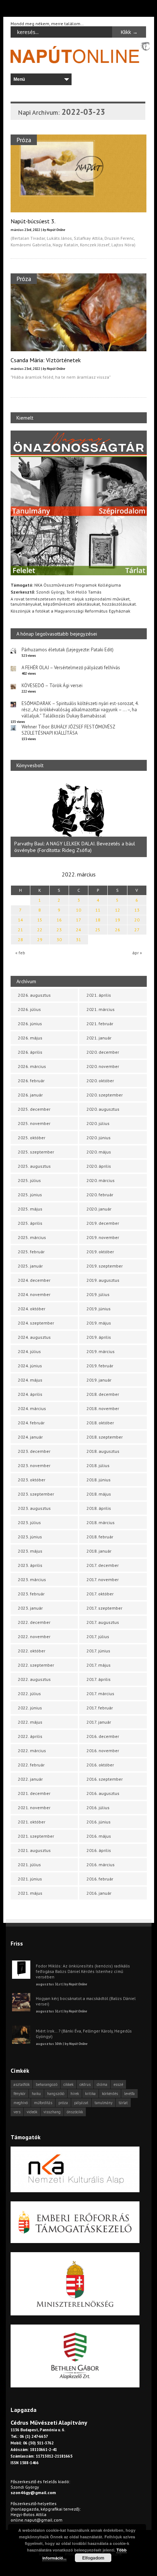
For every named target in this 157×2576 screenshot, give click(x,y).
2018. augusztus (103, 1451)
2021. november (34, 1808)
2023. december (34, 1451)
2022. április (30, 1736)
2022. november (34, 1636)
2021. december (34, 1793)
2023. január (30, 1608)
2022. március (32, 1751)
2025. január (30, 1266)
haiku (36, 2094)
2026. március (32, 1066)
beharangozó (47, 2084)
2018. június (99, 1480)
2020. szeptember (105, 1095)
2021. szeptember (36, 1836)
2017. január (99, 1722)
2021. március (101, 1009)
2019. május (99, 1323)
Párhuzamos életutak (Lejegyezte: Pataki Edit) (68, 650)
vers (17, 2112)
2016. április (99, 1850)
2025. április (30, 1223)
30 (59, 940)
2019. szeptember (105, 1266)
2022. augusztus (34, 1679)
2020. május (99, 1152)
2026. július (29, 1009)
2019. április (99, 1337)
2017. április (99, 1679)
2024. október (32, 1309)
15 (40, 920)
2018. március (101, 1522)
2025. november (34, 1123)
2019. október (100, 1252)
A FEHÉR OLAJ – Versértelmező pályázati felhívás (71, 668)
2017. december (103, 1565)
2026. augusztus (34, 995)
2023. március (32, 1579)
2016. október (100, 1765)
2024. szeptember (36, 1323)
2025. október (32, 1138)
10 (78, 910)
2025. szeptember (36, 1152)
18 (98, 920)
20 (137, 920)
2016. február (100, 1879)
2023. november (34, 1465)
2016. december (103, 1736)
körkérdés (110, 2094)
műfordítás (43, 2103)
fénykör (20, 2094)
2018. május (99, 1494)
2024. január (30, 1437)
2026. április (30, 1052)
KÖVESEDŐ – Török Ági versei (52, 685)
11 (98, 910)
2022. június (30, 1708)
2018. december (103, 1394)
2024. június (30, 1366)
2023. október (32, 1480)
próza (63, 2103)
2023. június (30, 1537)
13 (137, 910)
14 (20, 920)
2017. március (100, 1694)
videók (32, 2112)
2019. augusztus (103, 1280)
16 (59, 920)
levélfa (129, 2094)
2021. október (32, 1822)
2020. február (100, 1195)
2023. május (30, 1551)
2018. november (103, 1408)
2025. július (29, 1180)
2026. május (30, 1038)
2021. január (99, 1038)
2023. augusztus (34, 1508)
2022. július (29, 1694)
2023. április (30, 1565)
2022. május (30, 1722)
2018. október (100, 1423)
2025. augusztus (34, 1166)
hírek (75, 2094)
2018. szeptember (105, 1437)
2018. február (100, 1537)
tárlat (123, 2103)
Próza (24, 140)
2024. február (31, 1423)
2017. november (103, 1579)
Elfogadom (93, 2558)
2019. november (103, 1237)
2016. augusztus (103, 1793)
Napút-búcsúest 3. (33, 221)
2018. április (99, 1508)
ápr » (137, 953)
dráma (102, 2084)
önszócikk (75, 2112)
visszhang (52, 2112)
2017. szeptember (104, 1608)
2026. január (30, 1095)
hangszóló (56, 2094)
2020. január (99, 1209)
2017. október (100, 1594)
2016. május (99, 1836)
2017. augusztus (103, 1622)
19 (118, 920)
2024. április (30, 1394)
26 (118, 930)
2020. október (100, 1081)
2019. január (99, 1380)
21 (20, 930)
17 (78, 920)
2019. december (103, 1223)
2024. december (34, 1280)
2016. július (98, 1808)
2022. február (31, 1765)
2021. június (30, 1879)
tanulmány (104, 2103)
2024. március (32, 1408)
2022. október (32, 1651)
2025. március (32, 1237)
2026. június (30, 1024)
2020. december (103, 1052)
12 (118, 910)
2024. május (30, 1380)
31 (78, 940)
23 (59, 930)
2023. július (29, 1522)
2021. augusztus (34, 1850)
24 (78, 930)
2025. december (34, 1109)
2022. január (30, 1779)
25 (98, 930)
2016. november (103, 1751)
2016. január (99, 1893)
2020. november (103, 1066)
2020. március (101, 1180)
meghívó (21, 2103)
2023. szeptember (36, 1494)
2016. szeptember (105, 1779)
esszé (118, 2084)
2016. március (101, 1865)
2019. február (100, 1366)
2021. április (99, 995)
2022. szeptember (36, 1665)
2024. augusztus (34, 1337)
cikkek (68, 2084)
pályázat (81, 2103)
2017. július (98, 1636)
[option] (83, 818)
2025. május (30, 1209)
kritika (90, 2094)
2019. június (99, 1309)
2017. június (98, 1651)
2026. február (31, 1081)
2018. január (99, 1551)
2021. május (30, 1893)
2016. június (99, 1822)
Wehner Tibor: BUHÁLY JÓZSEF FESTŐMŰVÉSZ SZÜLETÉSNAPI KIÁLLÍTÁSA (68, 730)
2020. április (99, 1166)
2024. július (29, 1351)
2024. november (34, 1294)
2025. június (30, 1195)
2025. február (31, 1252)
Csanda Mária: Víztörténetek (46, 360)
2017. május (99, 1665)
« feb (20, 953)
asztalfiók (22, 2084)
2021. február (100, 1024)
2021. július (29, 1865)
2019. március (101, 1351)
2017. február (100, 1708)
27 (137, 930)
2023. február (31, 1594)
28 (20, 940)
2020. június (99, 1138)
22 (40, 930)
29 (40, 940)
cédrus (85, 2084)
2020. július (98, 1123)
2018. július (98, 1465)
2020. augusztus (103, 1109)
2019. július (98, 1294)
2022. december (34, 1622)
